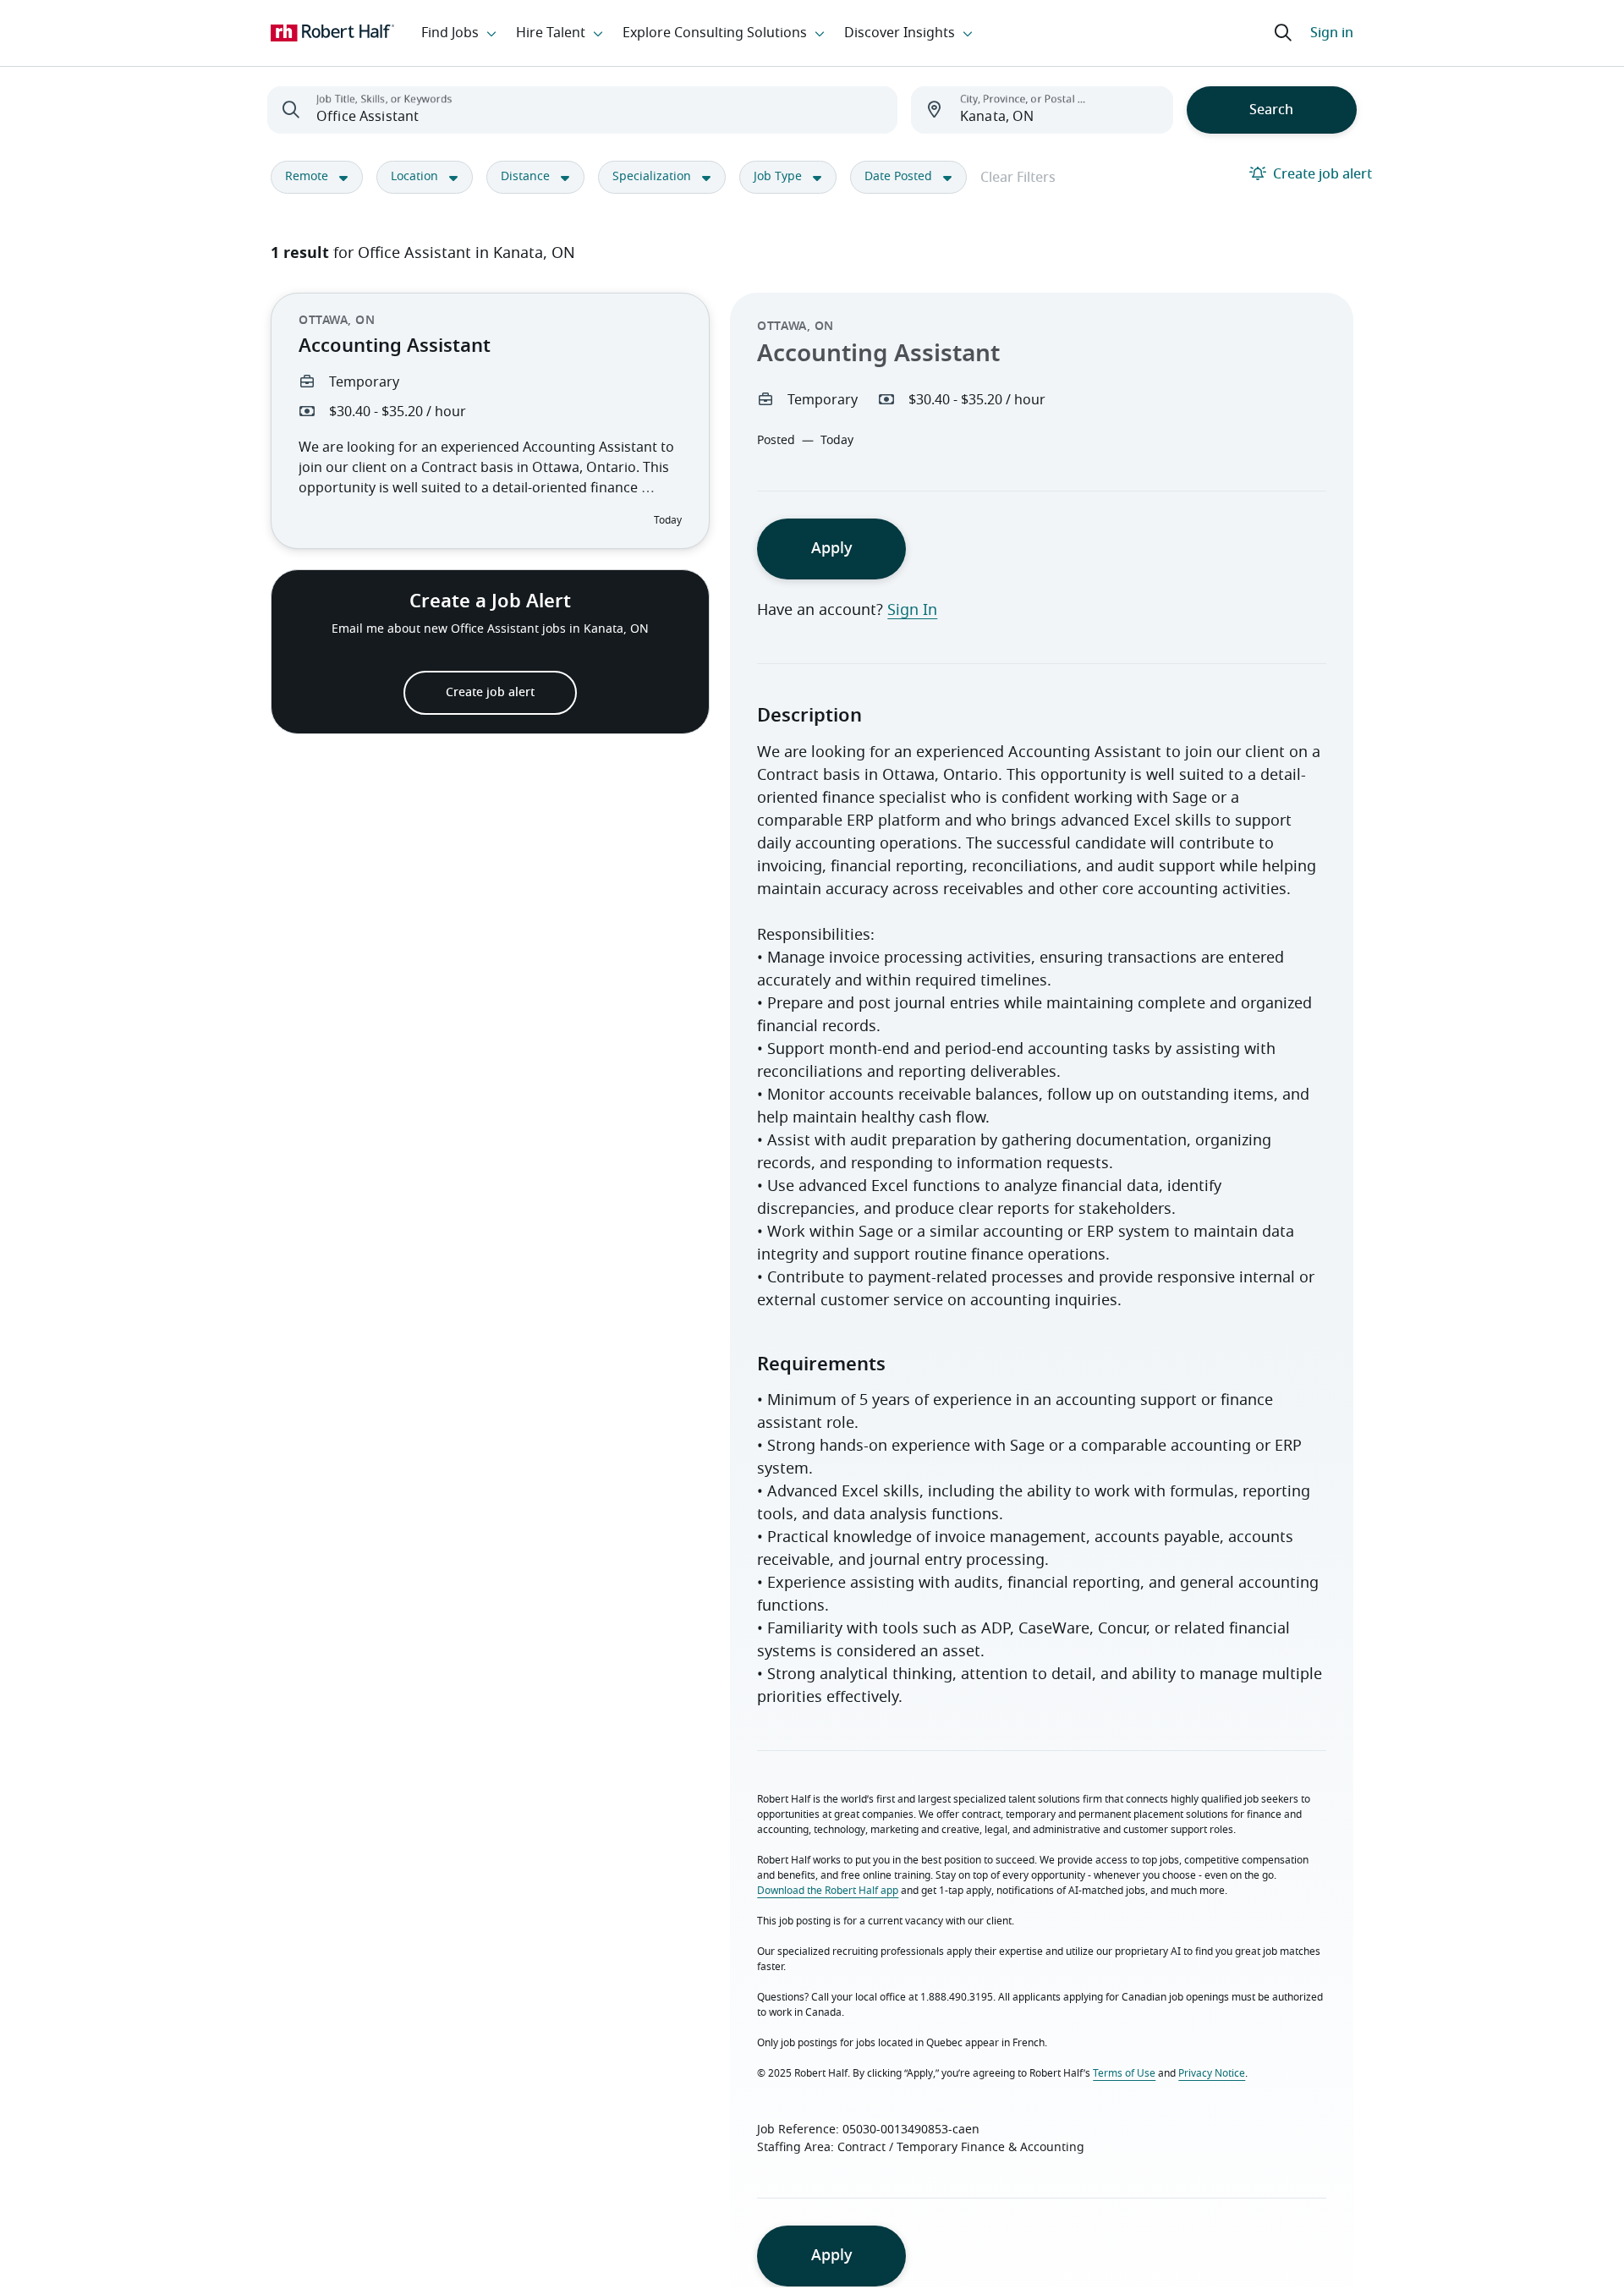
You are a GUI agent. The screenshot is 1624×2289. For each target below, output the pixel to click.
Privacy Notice (1212, 2073)
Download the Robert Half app (828, 1891)
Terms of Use (1124, 2073)
